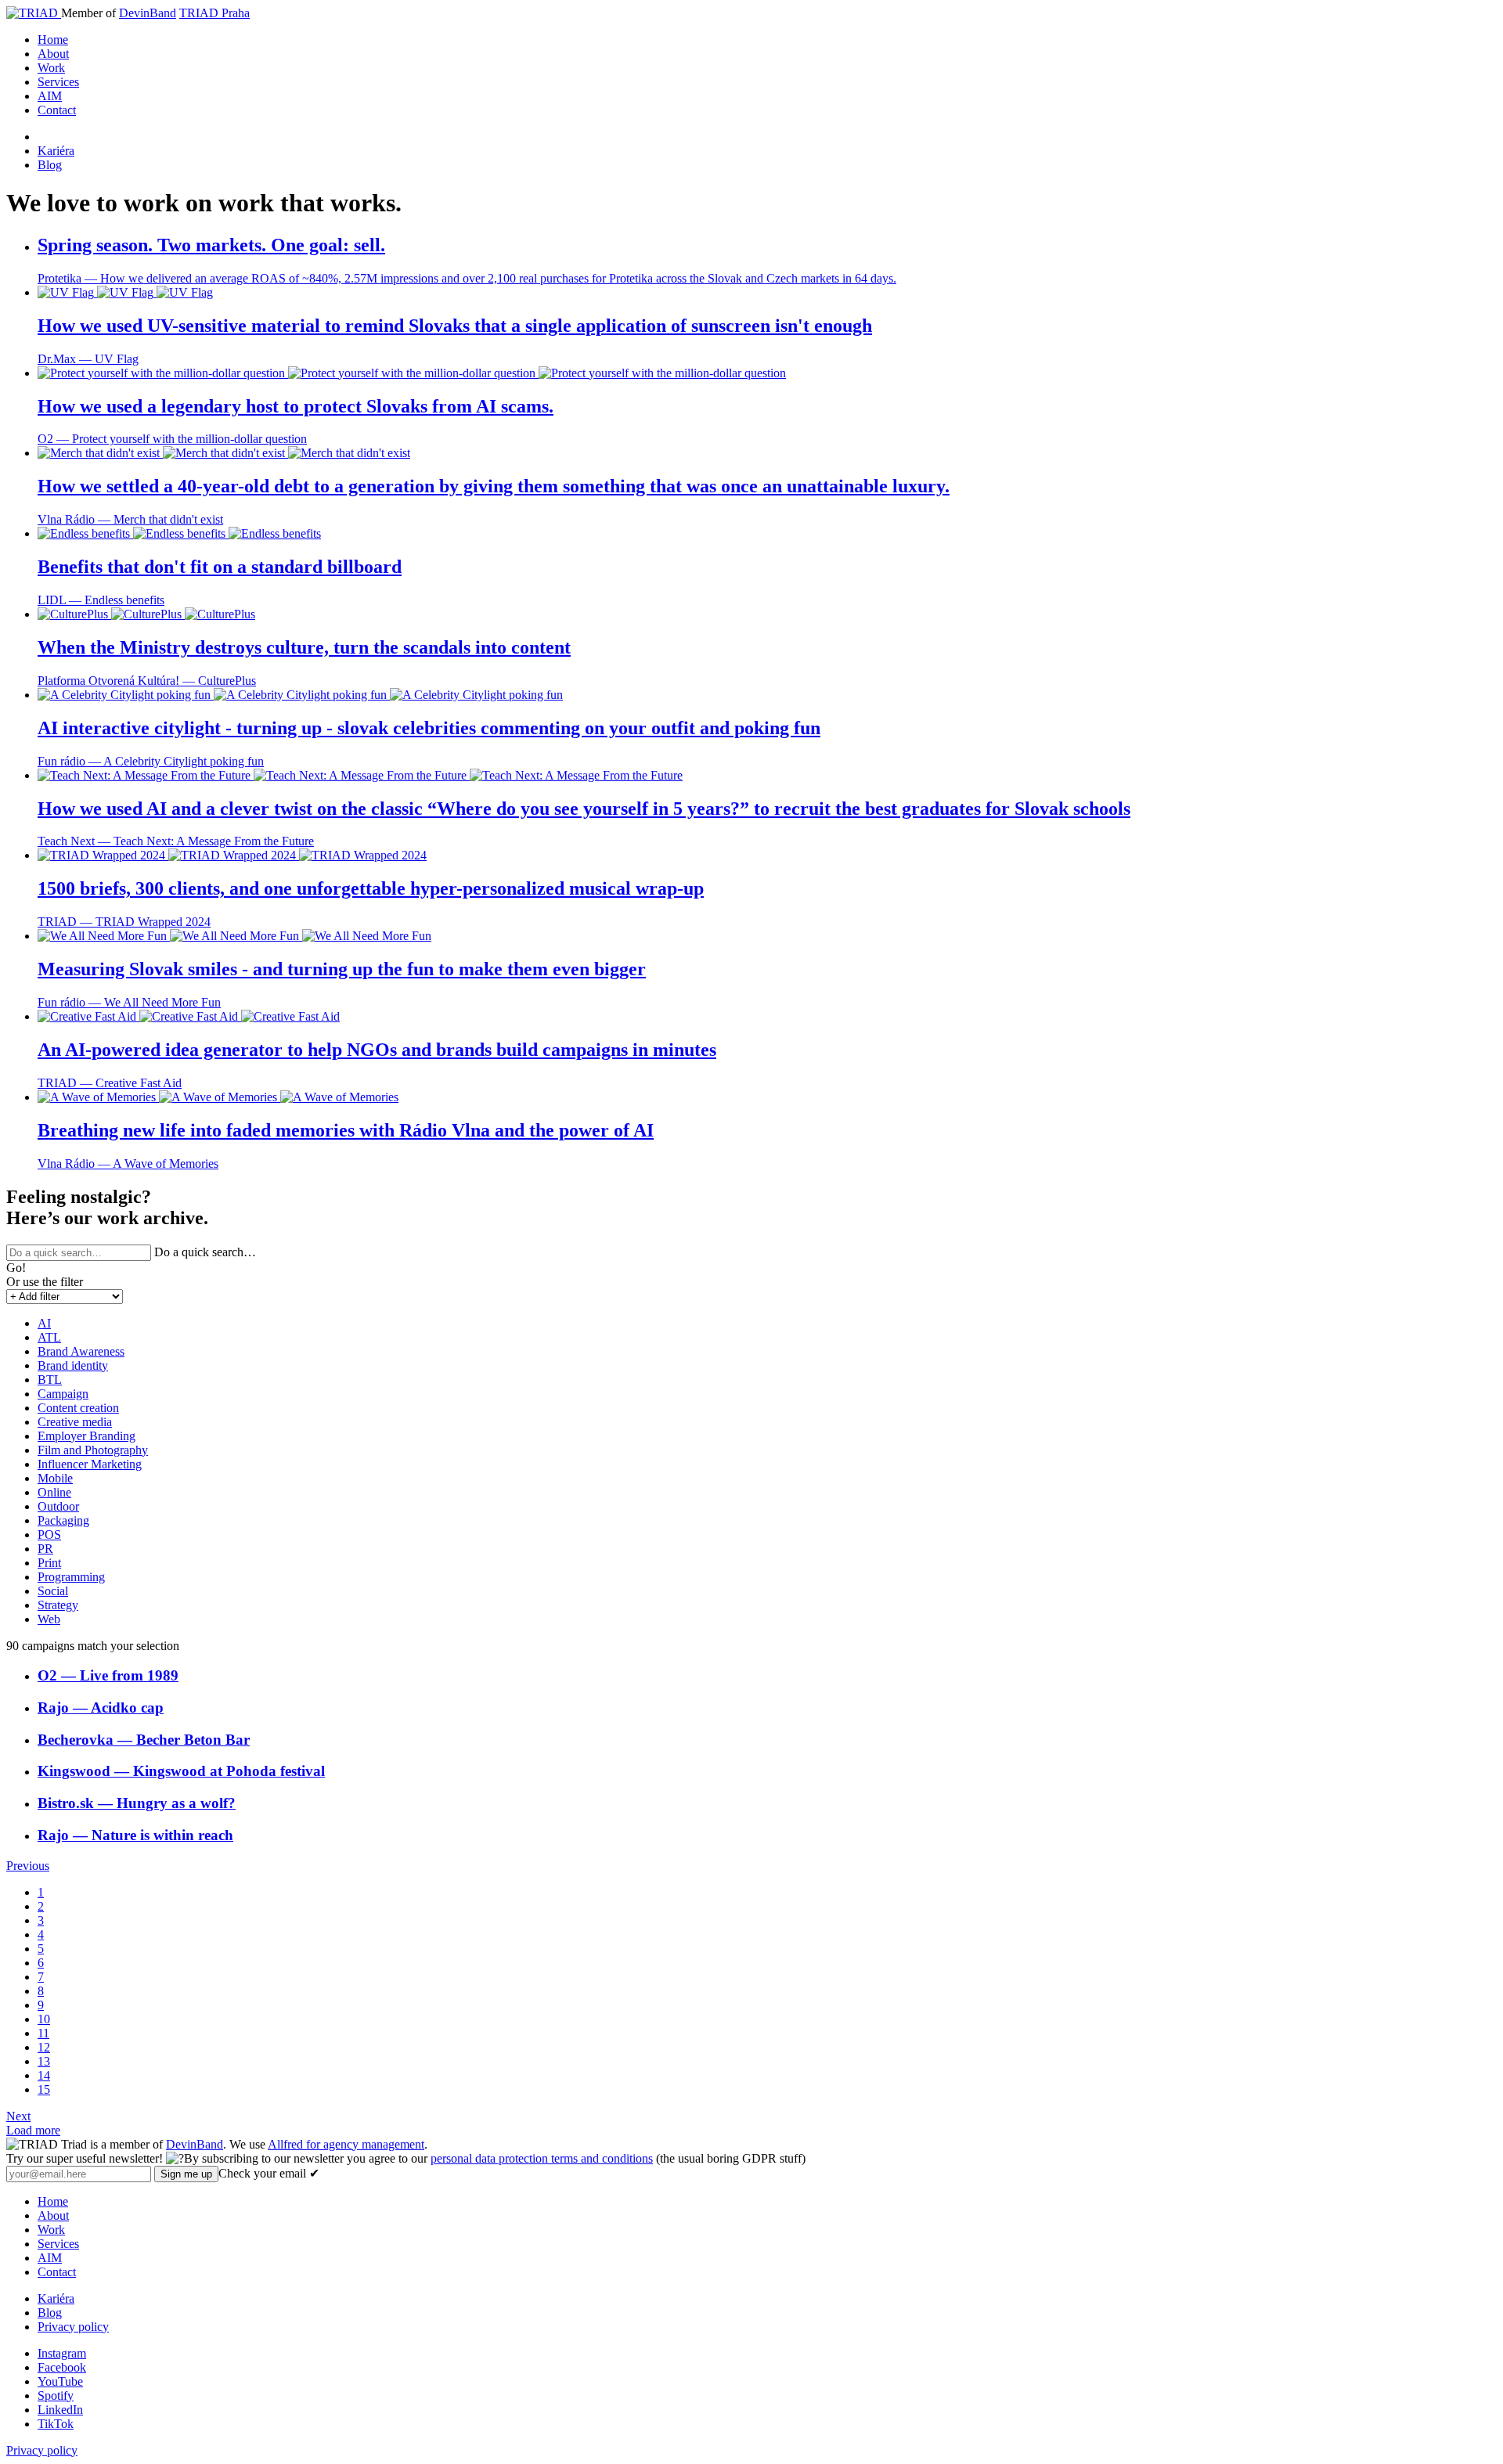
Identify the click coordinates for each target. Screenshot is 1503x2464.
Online (54, 1492)
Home (53, 40)
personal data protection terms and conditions (542, 2158)
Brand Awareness (81, 1351)
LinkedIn (60, 2410)
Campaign (63, 1394)
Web (49, 1619)
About (53, 54)
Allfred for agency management (346, 2144)
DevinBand (148, 13)
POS (49, 1535)
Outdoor (58, 1506)
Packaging (63, 1520)
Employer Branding (87, 1436)
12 (44, 2047)
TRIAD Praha (214, 13)
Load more (33, 2130)
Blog (50, 165)
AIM (50, 96)
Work (51, 68)
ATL (49, 1337)
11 (43, 2033)
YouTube (60, 2381)
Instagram (62, 2353)
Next (18, 2116)
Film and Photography (93, 1450)
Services (58, 82)
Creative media (75, 1422)
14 (44, 2075)
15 (44, 2089)
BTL (50, 1380)
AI (44, 1323)
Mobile (55, 1478)
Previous (28, 1866)
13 (44, 2061)
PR (45, 1549)
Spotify (56, 2396)
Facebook (62, 2367)
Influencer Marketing (90, 1464)
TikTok (56, 2424)
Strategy (58, 1605)
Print (49, 1563)
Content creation (78, 1408)
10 (44, 2019)
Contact (57, 110)
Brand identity (73, 1365)
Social (53, 1591)
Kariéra (56, 151)
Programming (71, 1577)
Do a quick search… (205, 1252)
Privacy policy (73, 2327)
